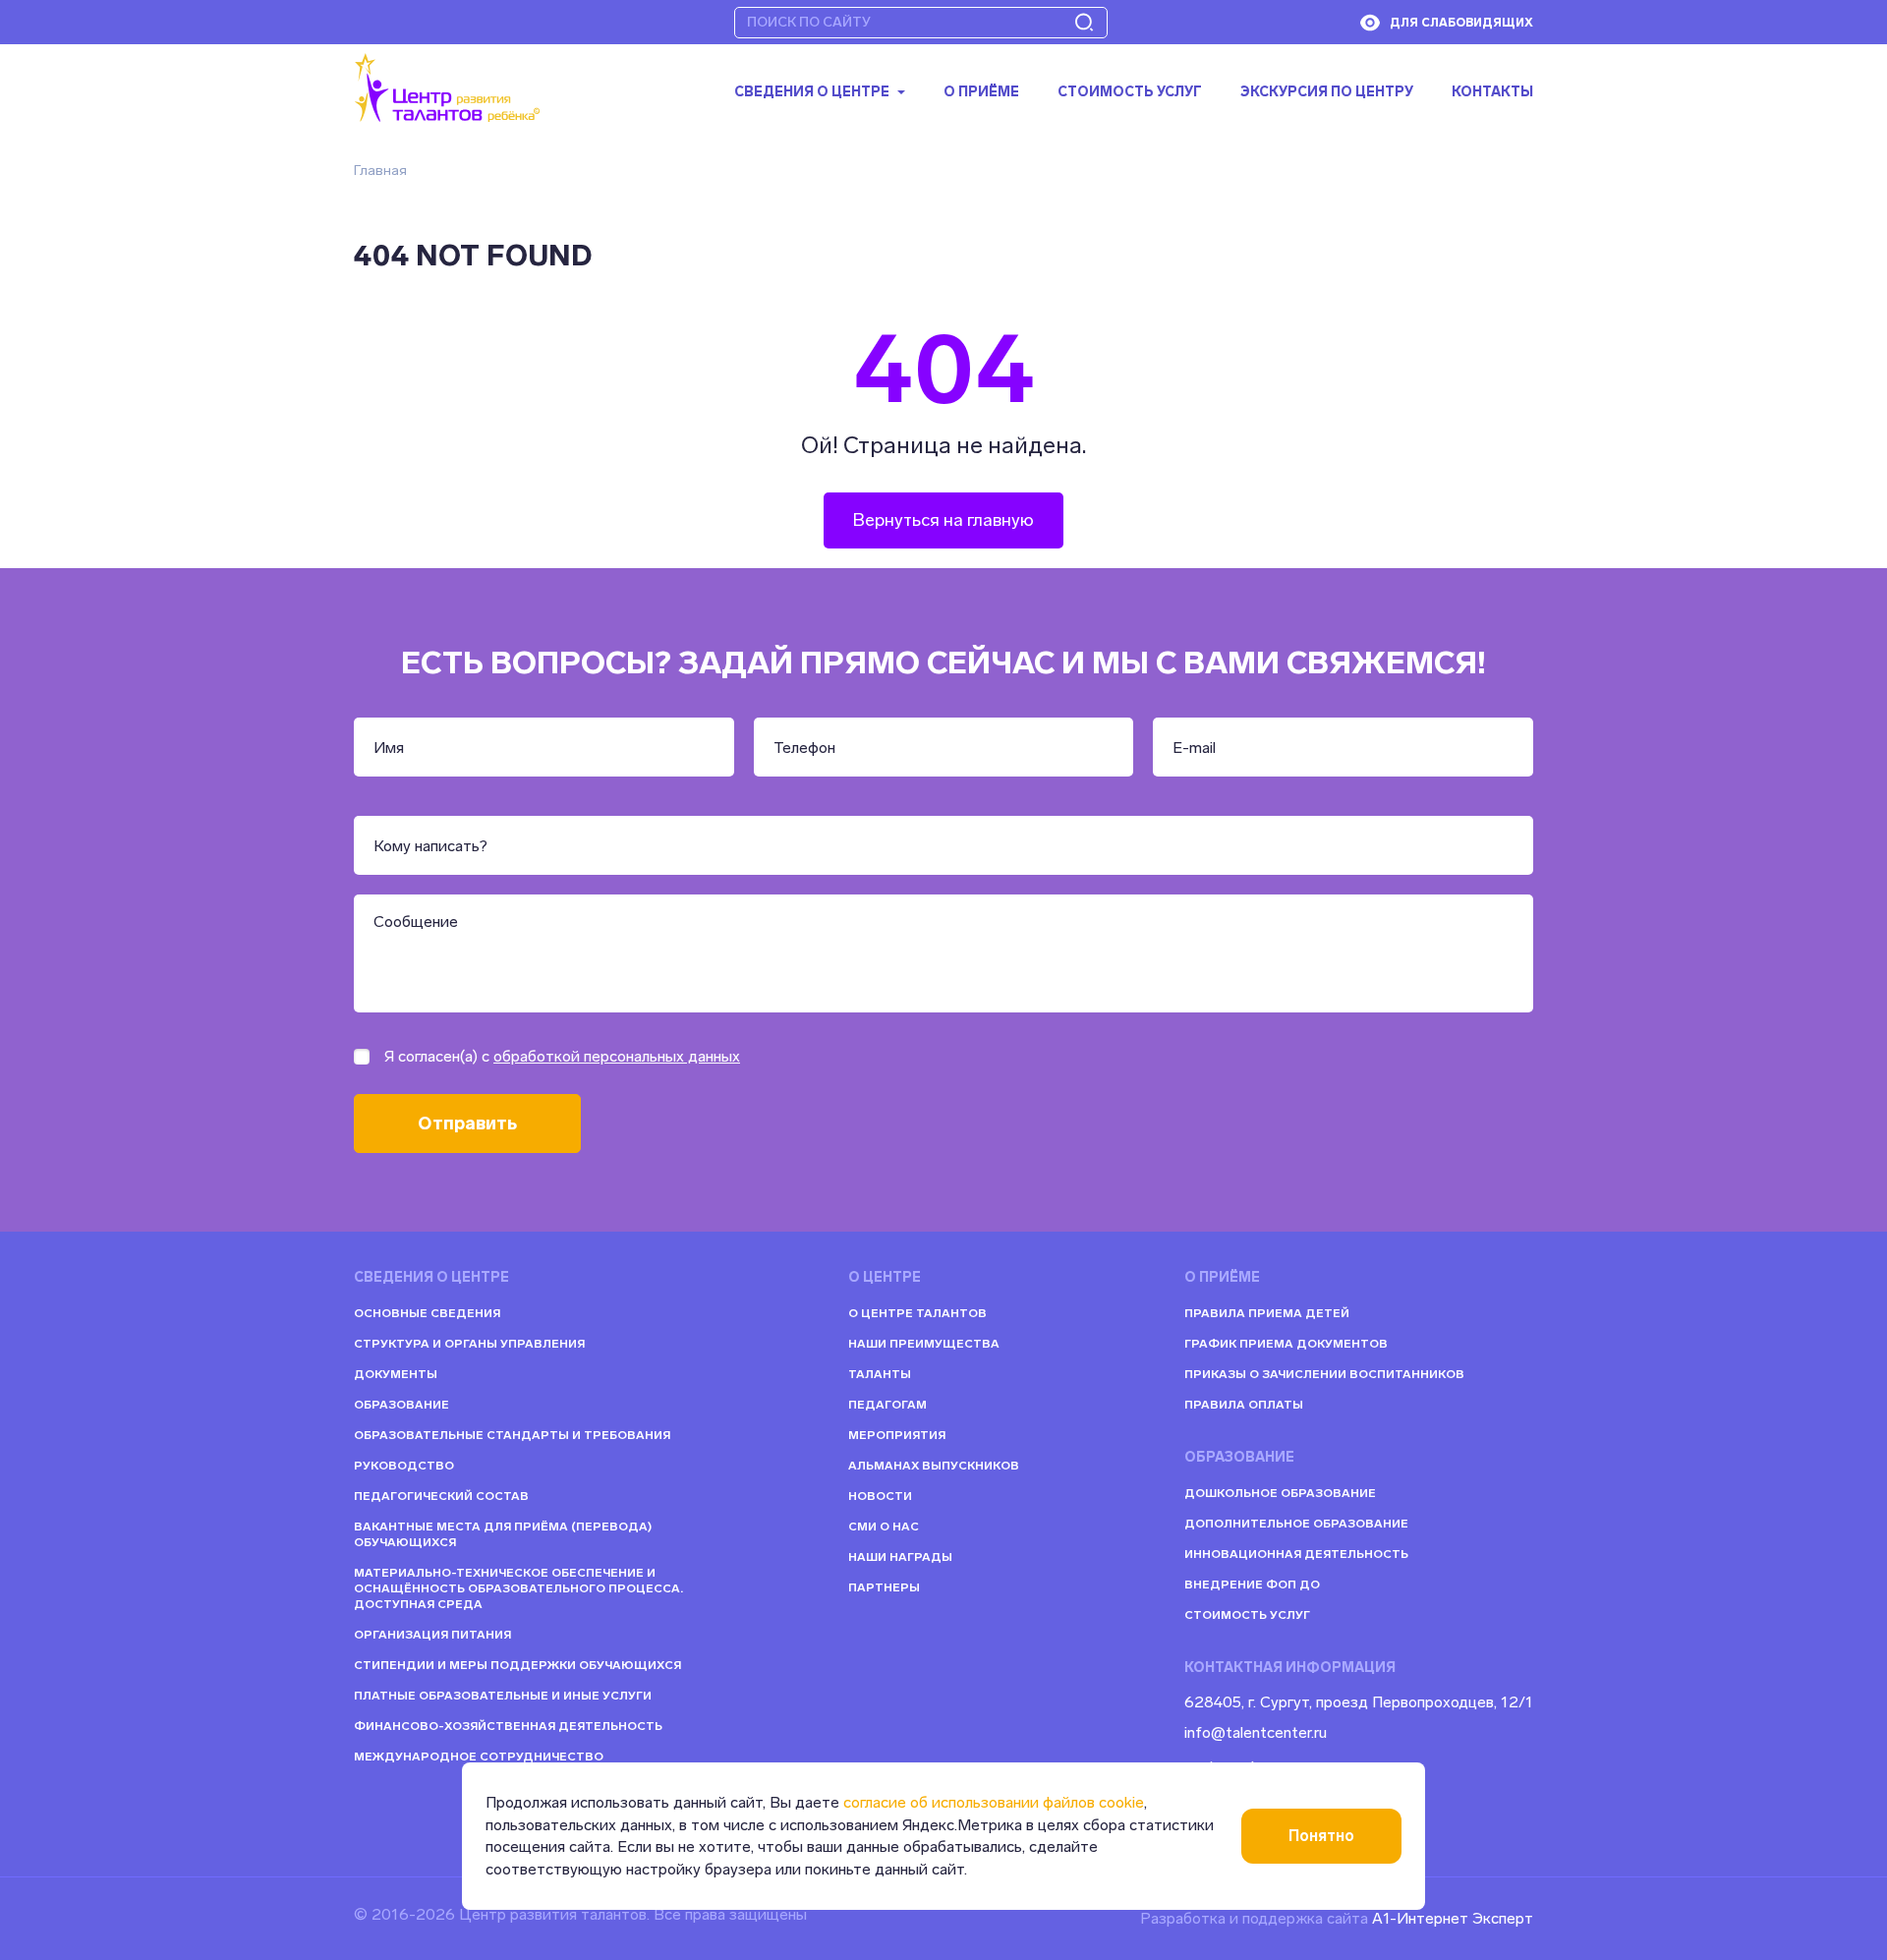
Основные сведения (427, 1313)
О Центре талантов (917, 1313)
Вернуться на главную (943, 520)
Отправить (467, 1124)
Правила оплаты (1244, 1405)
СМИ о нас (884, 1527)
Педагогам (887, 1405)
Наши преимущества (924, 1344)
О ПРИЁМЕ (981, 92)
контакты (1492, 92)
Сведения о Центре (812, 92)
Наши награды (900, 1557)
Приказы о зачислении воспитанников (1324, 1374)
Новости (880, 1496)
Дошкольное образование (1280, 1493)
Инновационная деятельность (1296, 1554)
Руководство (404, 1466)
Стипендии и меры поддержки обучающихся (517, 1665)
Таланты (880, 1374)
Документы (396, 1374)
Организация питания (432, 1635)
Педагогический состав (441, 1496)
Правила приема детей (1267, 1313)
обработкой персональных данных (617, 1056)
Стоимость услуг (1130, 92)
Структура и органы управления (469, 1344)
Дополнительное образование (1296, 1524)
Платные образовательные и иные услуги (503, 1696)
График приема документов (1286, 1344)
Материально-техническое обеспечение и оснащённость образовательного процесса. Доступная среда (518, 1588)
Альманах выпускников (934, 1466)
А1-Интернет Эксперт (1453, 1918)
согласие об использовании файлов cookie (994, 1802)
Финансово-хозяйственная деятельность (508, 1726)
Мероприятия (897, 1435)
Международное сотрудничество (479, 1757)
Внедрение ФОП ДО (1252, 1585)
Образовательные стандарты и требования (512, 1435)
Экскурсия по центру (1327, 92)
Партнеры (884, 1587)
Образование (401, 1405)
